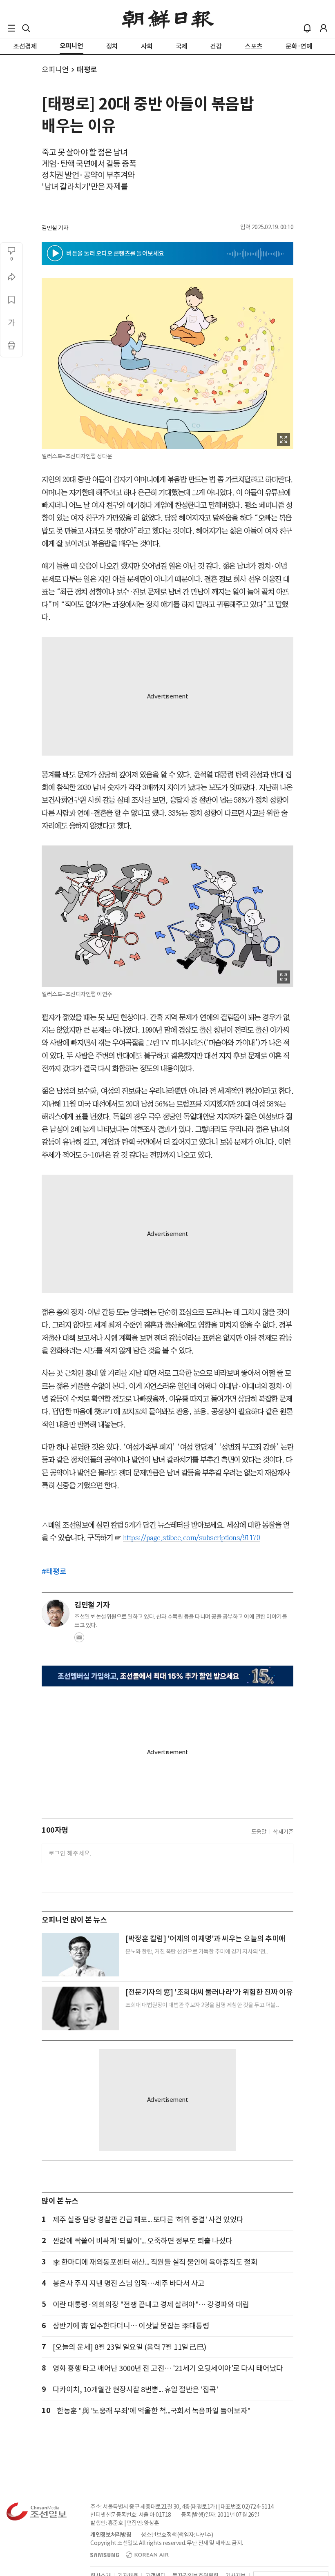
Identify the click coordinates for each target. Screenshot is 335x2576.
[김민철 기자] (56, 1613)
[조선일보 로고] (168, 19)
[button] (11, 28)
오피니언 (55, 70)
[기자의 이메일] (79, 1640)
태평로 (87, 70)
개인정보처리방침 (111, 2535)
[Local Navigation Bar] (11, 28)
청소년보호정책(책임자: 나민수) (177, 2535)
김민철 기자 (55, 228)
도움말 (259, 1832)
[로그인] (324, 28)
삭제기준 (283, 1832)
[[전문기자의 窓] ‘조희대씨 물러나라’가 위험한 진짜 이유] (80, 2008)
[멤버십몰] (167, 1676)
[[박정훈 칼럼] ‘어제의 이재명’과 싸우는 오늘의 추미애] (80, 1955)
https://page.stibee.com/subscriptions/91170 (192, 1538)
